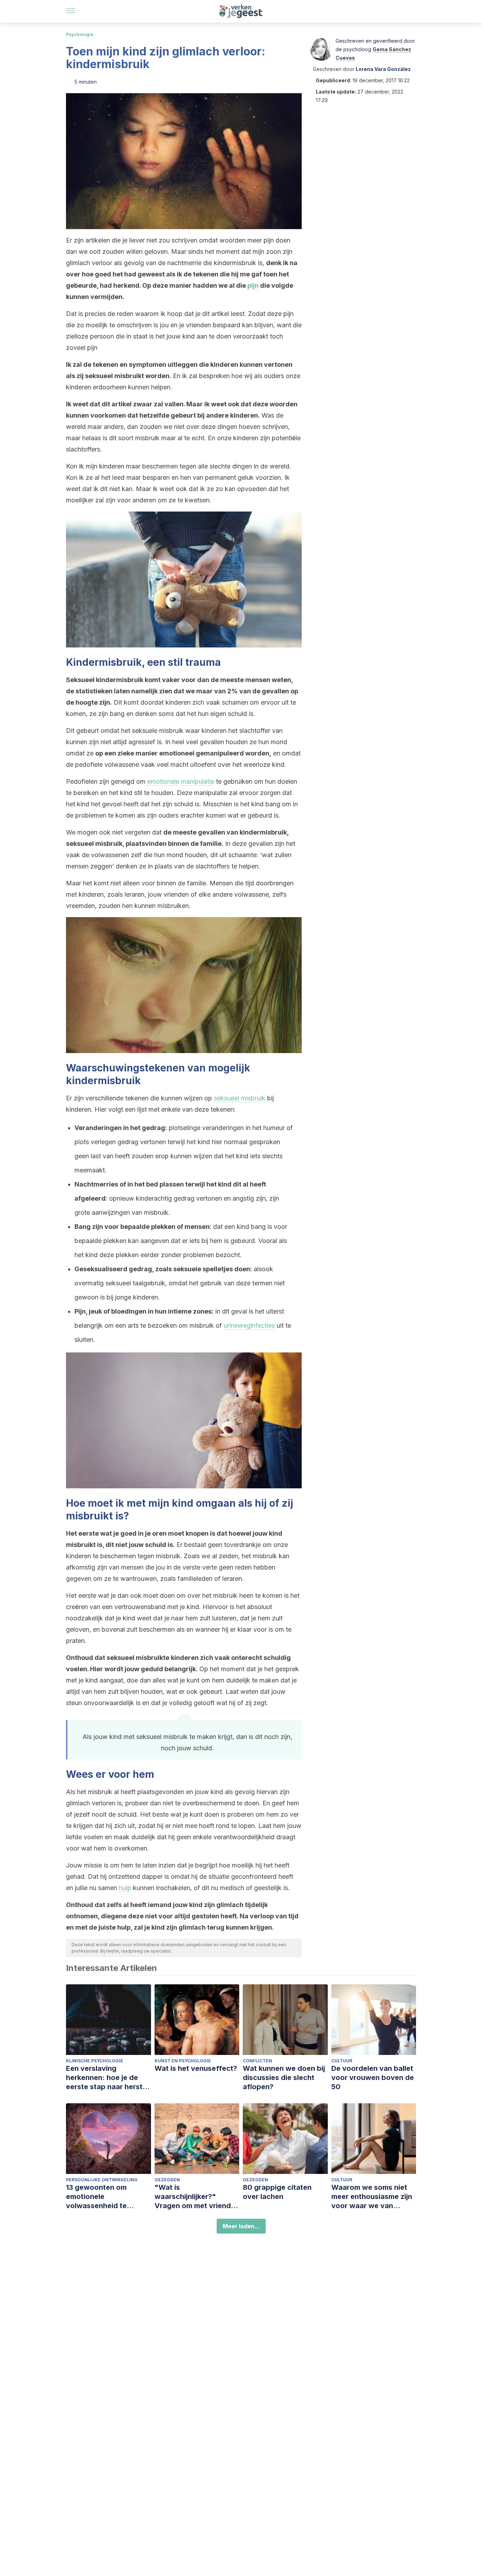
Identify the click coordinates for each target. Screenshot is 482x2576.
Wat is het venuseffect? (196, 2068)
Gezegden (167, 2180)
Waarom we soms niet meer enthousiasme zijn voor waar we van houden (372, 2197)
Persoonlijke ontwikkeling (102, 2180)
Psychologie (80, 34)
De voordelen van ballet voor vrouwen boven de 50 (373, 2078)
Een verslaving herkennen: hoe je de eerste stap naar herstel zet (107, 2078)
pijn (253, 285)
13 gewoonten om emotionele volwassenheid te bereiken (96, 2197)
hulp (125, 1888)
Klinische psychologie (95, 2061)
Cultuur (342, 2061)
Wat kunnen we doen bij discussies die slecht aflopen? (284, 2078)
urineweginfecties (249, 1325)
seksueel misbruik (240, 1098)
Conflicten (257, 2061)
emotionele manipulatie (181, 781)
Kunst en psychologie (183, 2061)
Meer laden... (241, 2226)
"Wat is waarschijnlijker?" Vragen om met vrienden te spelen (197, 2197)
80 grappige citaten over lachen (277, 2192)
